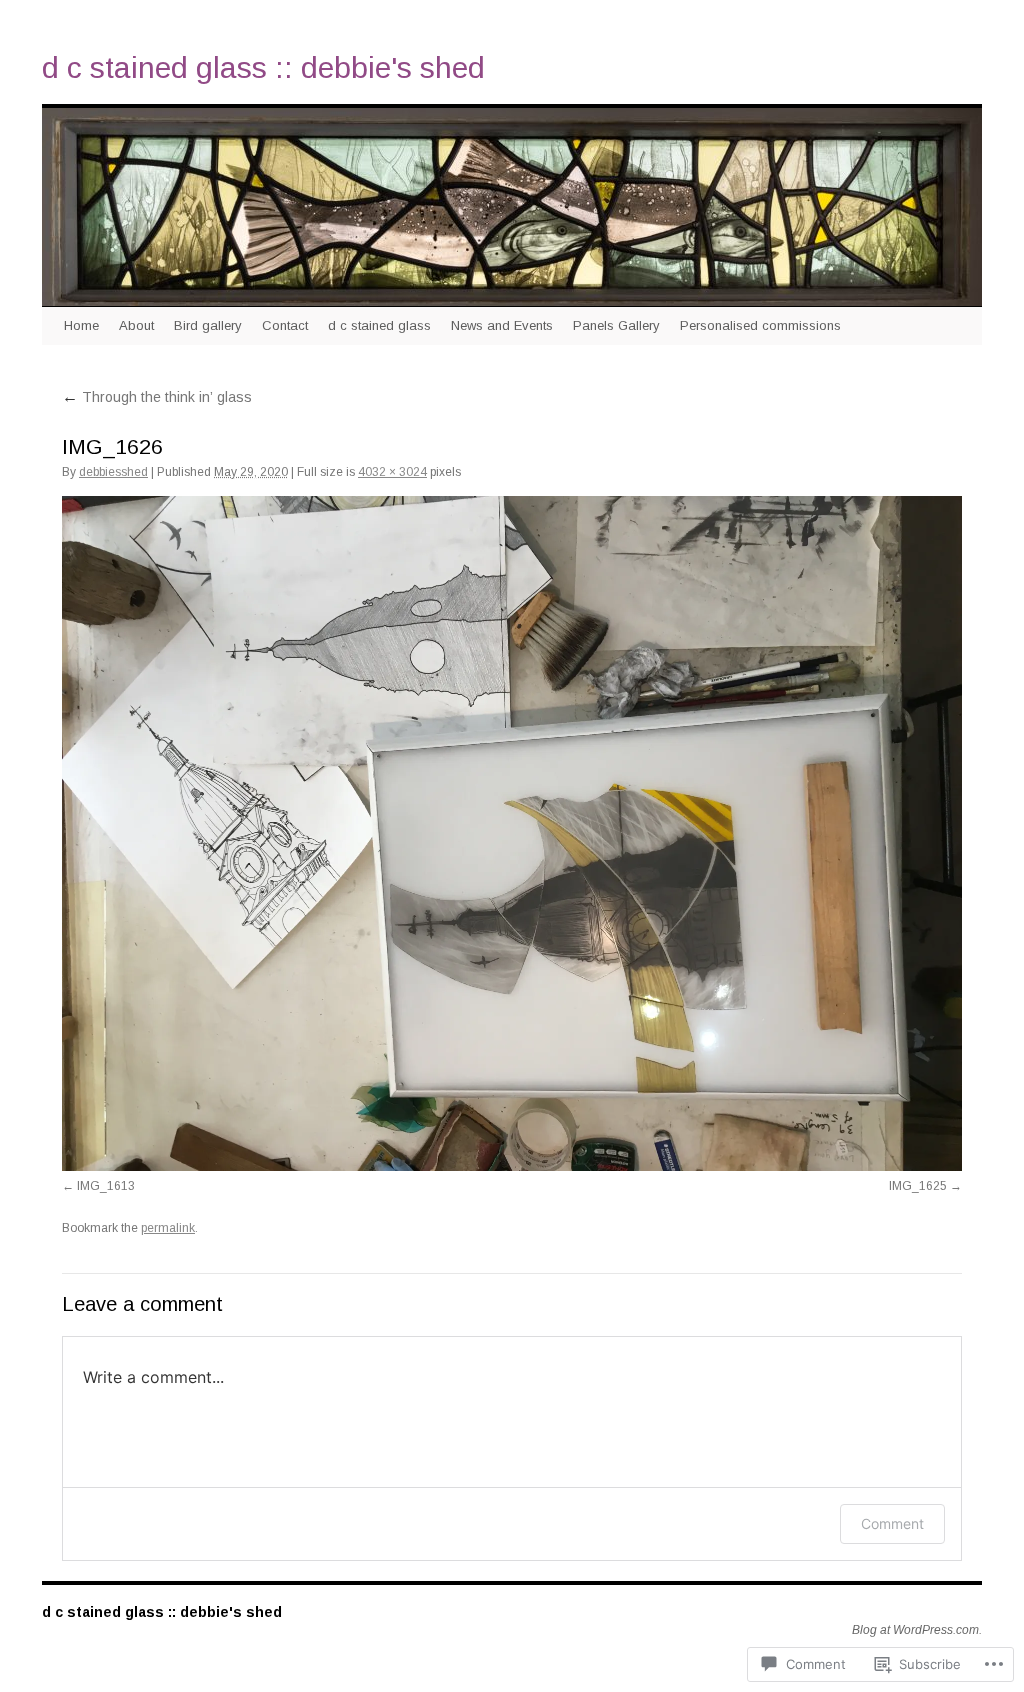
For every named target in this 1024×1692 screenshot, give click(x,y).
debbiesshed (113, 472)
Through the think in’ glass (157, 397)
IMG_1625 (918, 1186)
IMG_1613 (106, 1186)
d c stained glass (379, 325)
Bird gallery (208, 325)
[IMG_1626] (512, 833)
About (136, 325)
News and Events (502, 325)
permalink (168, 1228)
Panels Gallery (616, 325)
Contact (285, 325)
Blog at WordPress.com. (917, 1630)
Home (81, 325)
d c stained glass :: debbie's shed (263, 67)
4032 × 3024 (392, 472)
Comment (892, 1523)
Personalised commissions (760, 325)
